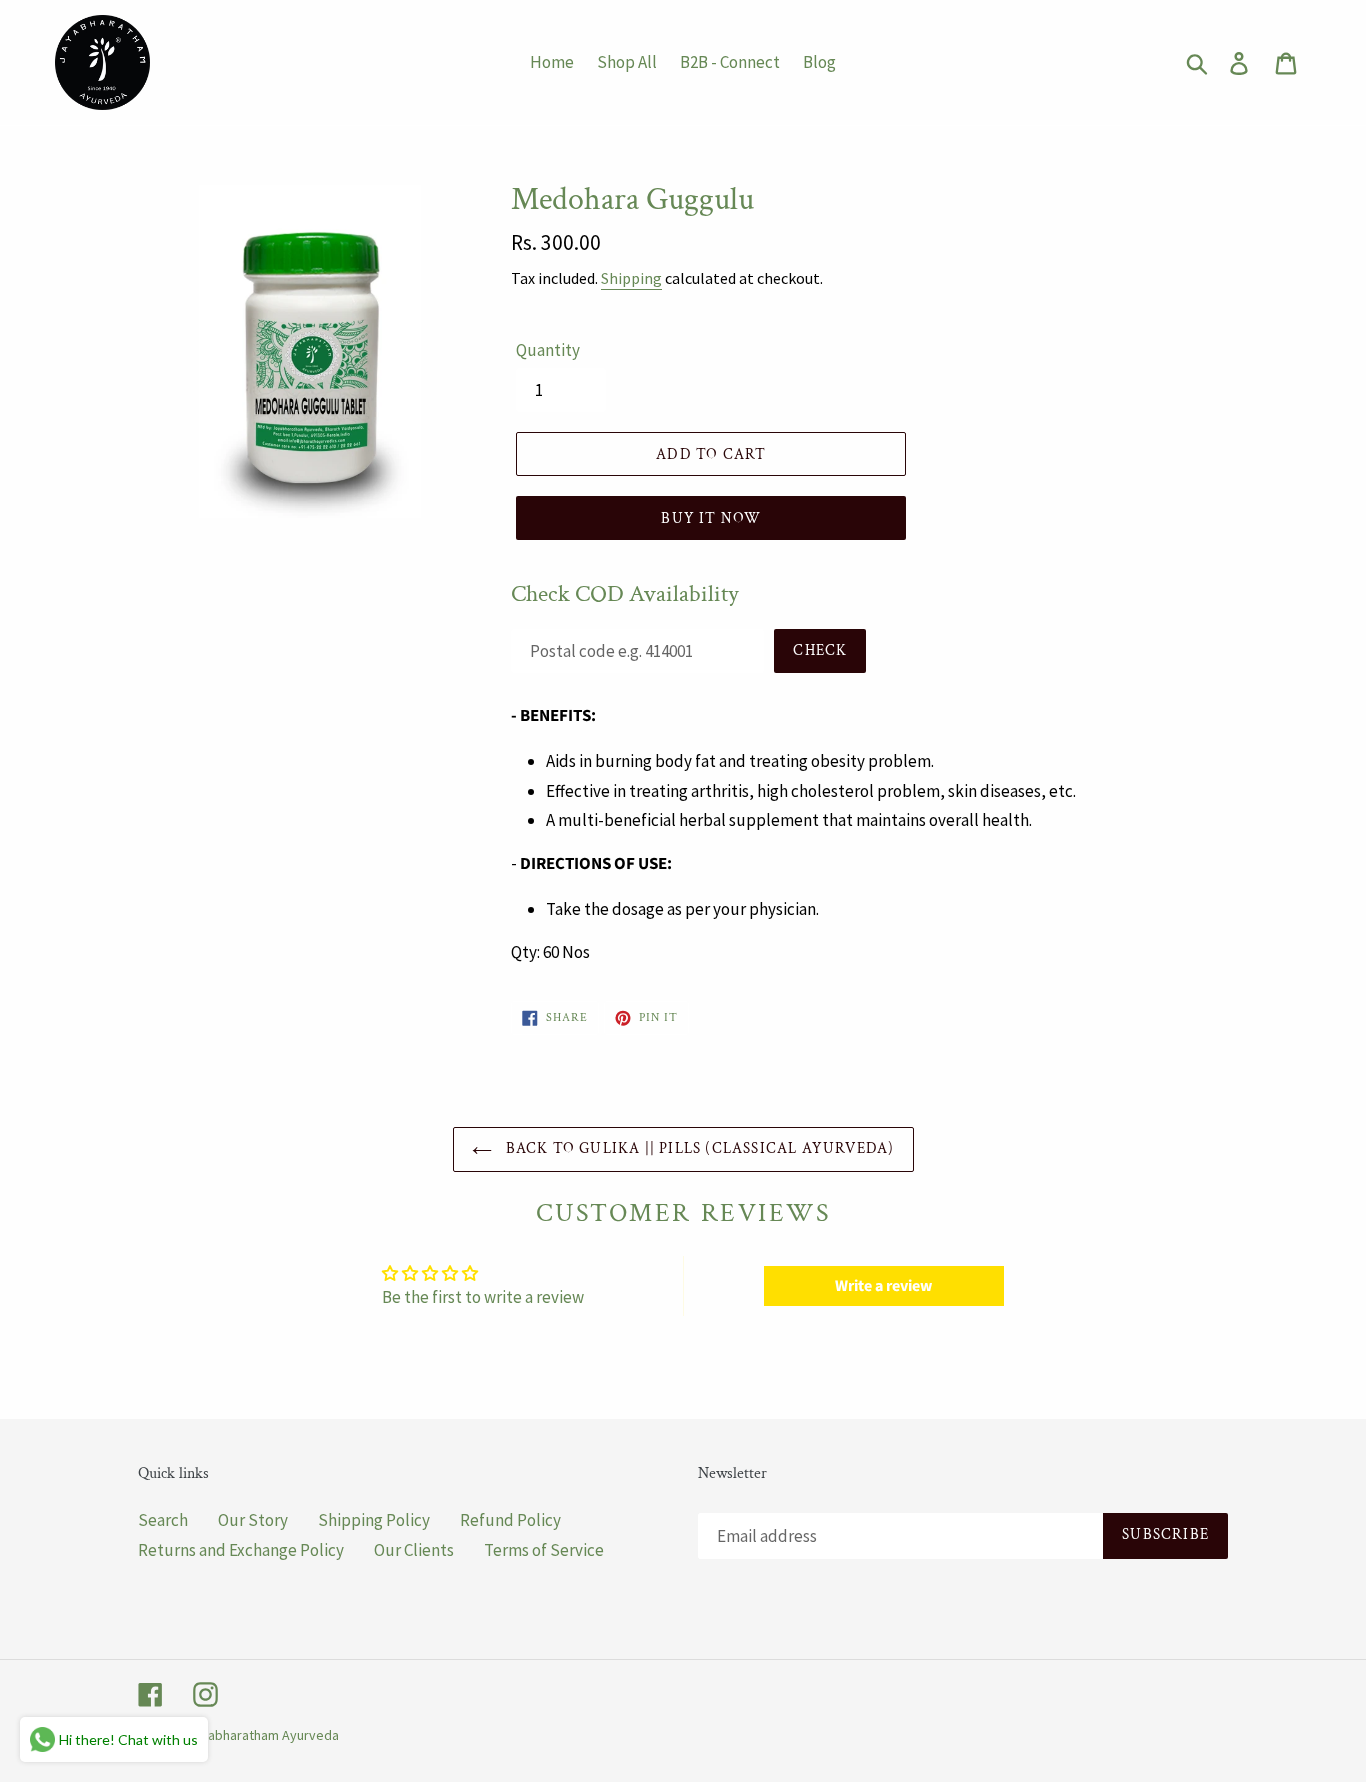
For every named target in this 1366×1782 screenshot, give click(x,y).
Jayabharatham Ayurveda (263, 1735)
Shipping (631, 278)
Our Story (253, 1520)
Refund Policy (510, 1520)
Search (163, 1520)
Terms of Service (544, 1550)
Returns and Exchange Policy (241, 1550)
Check (820, 650)
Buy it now (711, 518)
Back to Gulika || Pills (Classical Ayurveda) (698, 1148)
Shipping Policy (374, 1520)
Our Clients (414, 1550)
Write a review (883, 1286)
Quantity (548, 350)
